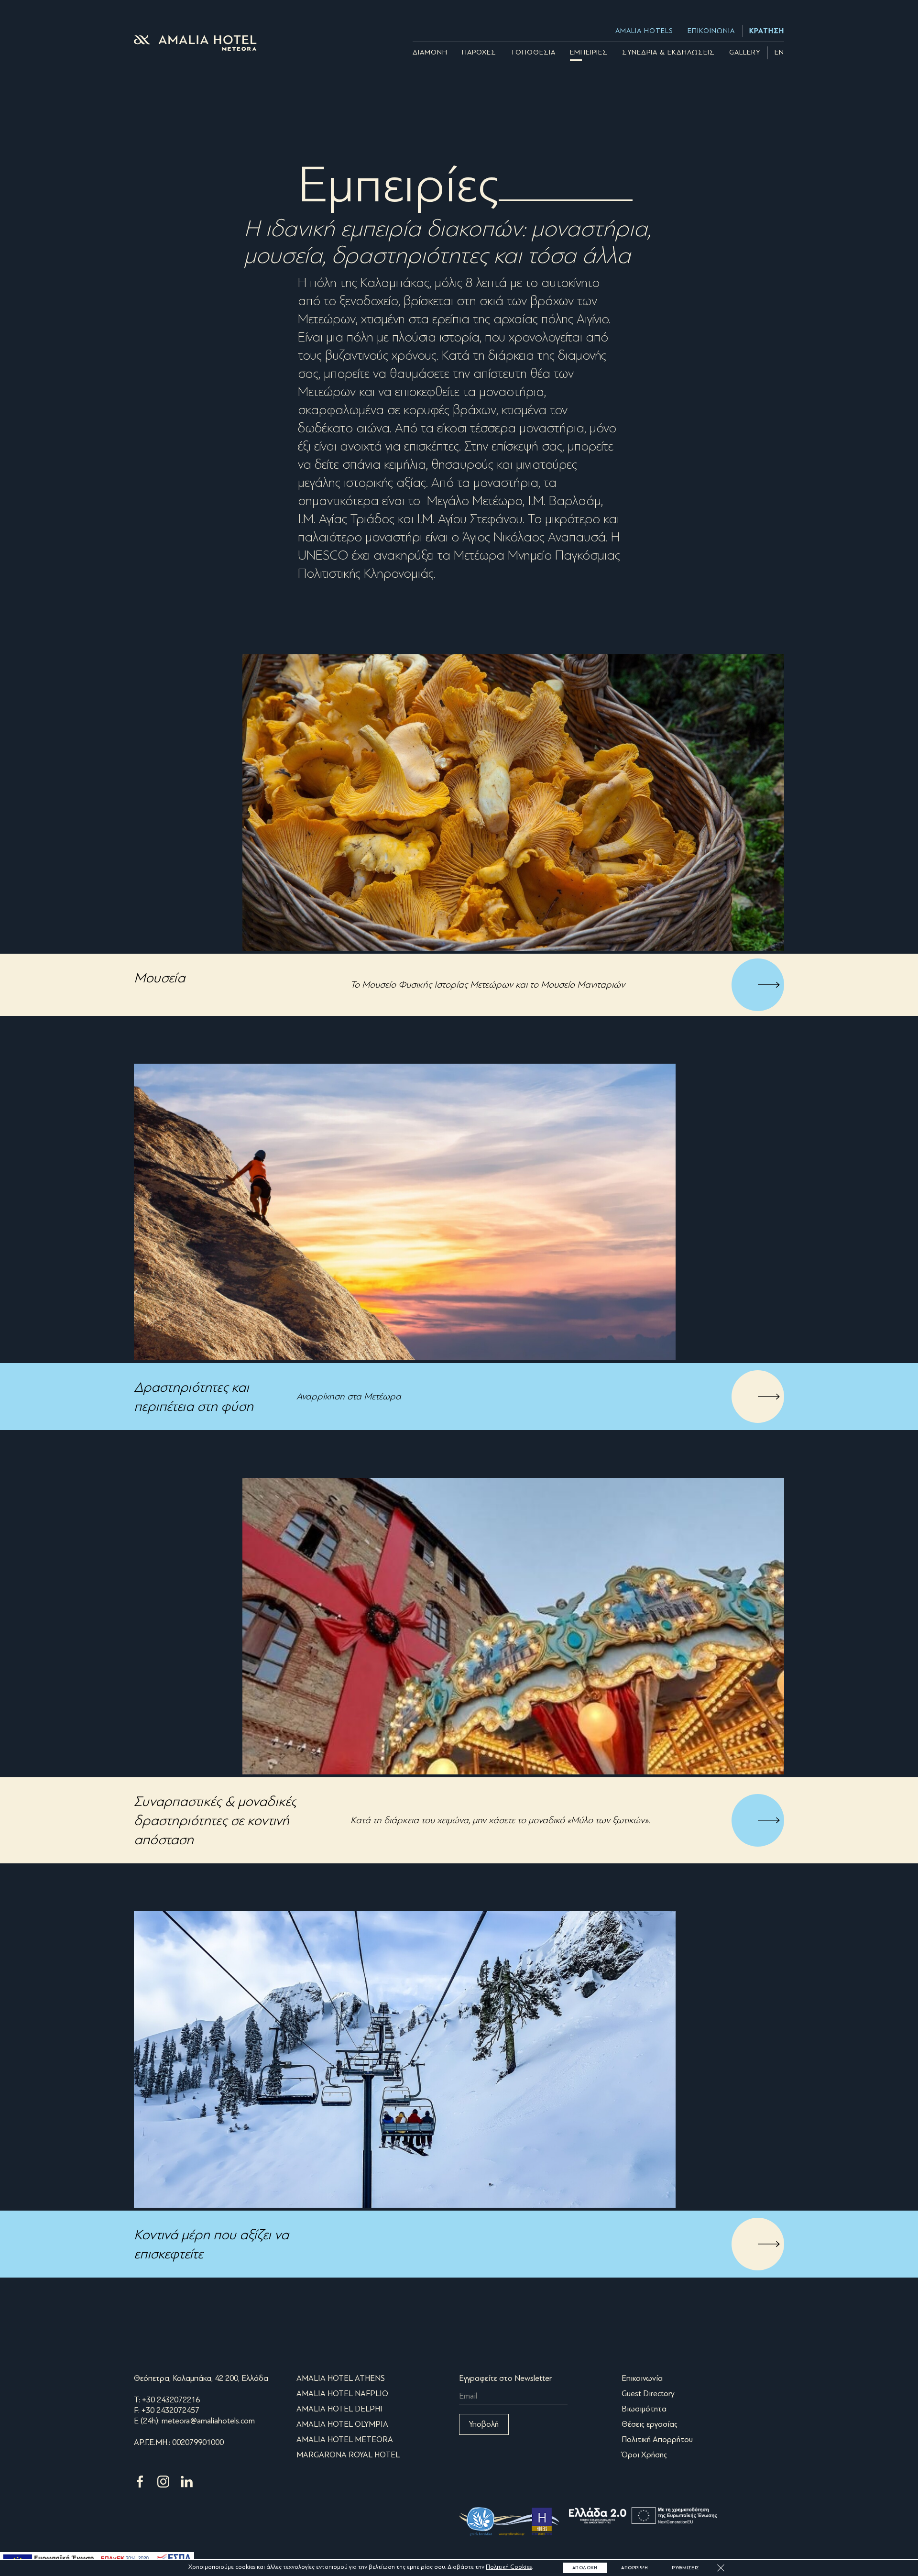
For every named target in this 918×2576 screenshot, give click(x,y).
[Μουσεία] (513, 803)
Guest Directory (648, 2394)
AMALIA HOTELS (644, 31)
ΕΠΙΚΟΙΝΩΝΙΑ (711, 31)
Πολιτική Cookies (509, 2567)
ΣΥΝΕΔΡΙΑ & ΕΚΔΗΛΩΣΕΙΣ (668, 52)
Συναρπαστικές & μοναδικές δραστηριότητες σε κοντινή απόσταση (215, 1820)
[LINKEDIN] (187, 2487)
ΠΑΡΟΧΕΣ (479, 52)
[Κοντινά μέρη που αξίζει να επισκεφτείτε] (405, 2059)
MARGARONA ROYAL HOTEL (348, 2455)
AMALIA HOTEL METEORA (345, 2439)
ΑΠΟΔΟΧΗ (585, 2568)
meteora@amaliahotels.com (208, 2421)
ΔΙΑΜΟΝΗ (430, 52)
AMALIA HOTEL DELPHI (339, 2409)
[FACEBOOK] (141, 2487)
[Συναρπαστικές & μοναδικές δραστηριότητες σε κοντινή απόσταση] (513, 1626)
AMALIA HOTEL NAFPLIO (342, 2394)
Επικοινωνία (642, 2378)
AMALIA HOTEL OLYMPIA (342, 2424)
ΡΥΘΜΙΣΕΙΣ (686, 2568)
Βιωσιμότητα (644, 2409)
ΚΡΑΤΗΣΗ (767, 31)
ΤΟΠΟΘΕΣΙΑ (533, 52)
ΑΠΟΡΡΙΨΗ (634, 2568)
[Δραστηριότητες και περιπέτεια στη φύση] (405, 1212)
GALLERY (745, 52)
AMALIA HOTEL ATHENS (341, 2378)
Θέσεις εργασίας (650, 2424)
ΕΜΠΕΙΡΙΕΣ (589, 52)
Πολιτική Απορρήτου (657, 2439)
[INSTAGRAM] (164, 2487)
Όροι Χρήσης (644, 2455)
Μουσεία (159, 978)
